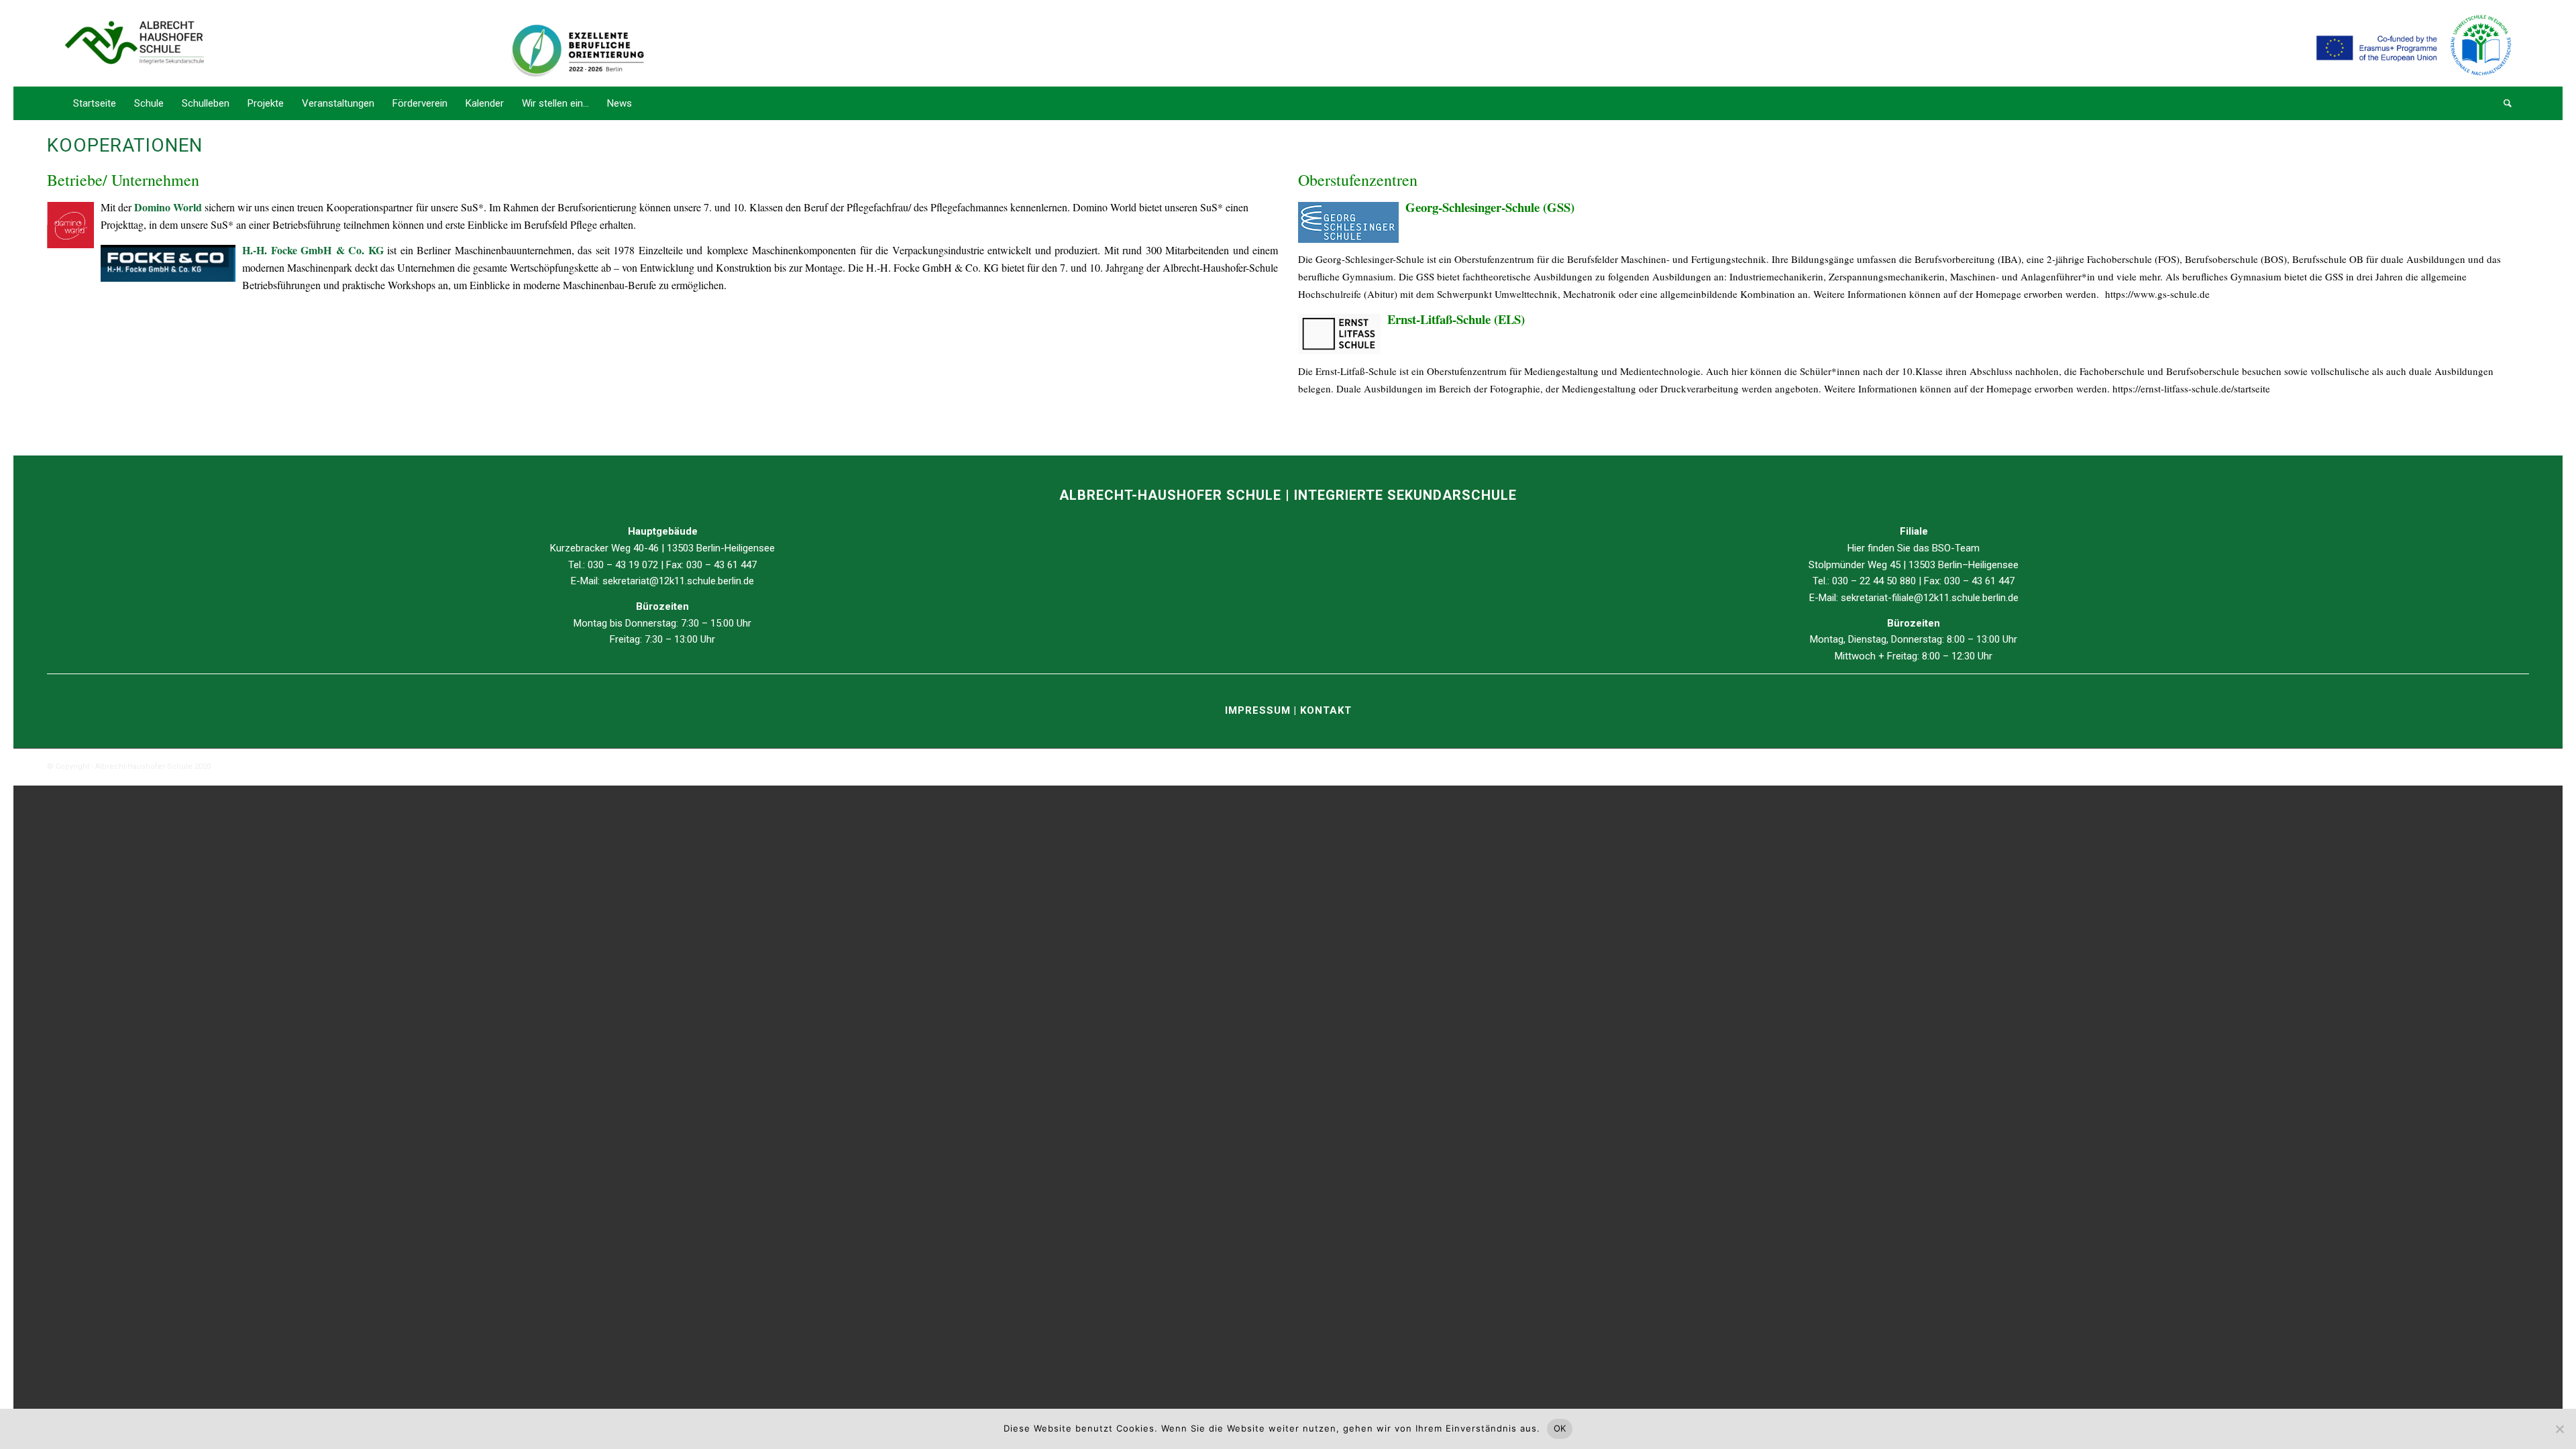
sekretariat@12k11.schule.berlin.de (678, 581)
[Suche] (2503, 103)
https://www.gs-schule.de (2157, 294)
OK (1560, 1428)
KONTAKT (1326, 710)
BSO (1941, 548)
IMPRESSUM (1259, 710)
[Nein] (2559, 1429)
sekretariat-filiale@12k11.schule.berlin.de (1930, 598)
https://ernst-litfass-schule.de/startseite (2193, 388)
